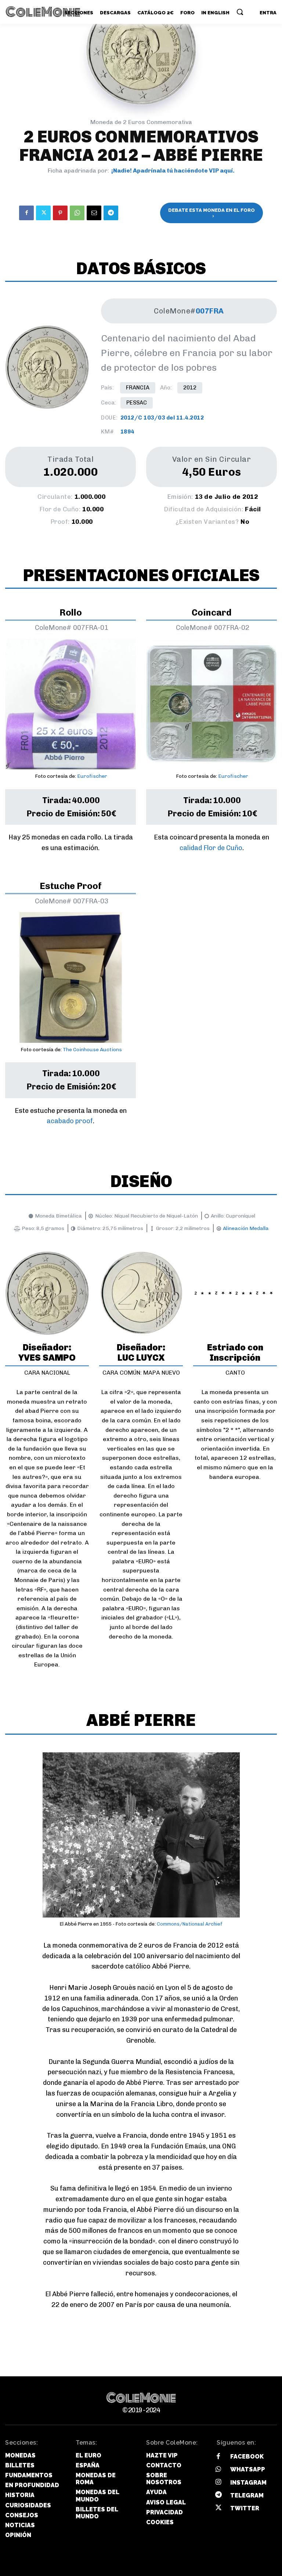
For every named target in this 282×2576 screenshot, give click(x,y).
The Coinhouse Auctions (92, 1050)
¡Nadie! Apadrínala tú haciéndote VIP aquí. (173, 170)
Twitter (245, 2508)
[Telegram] (111, 213)
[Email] (94, 213)
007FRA (210, 311)
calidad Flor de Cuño (211, 848)
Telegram (247, 2495)
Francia (138, 388)
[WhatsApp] (77, 213)
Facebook (247, 2457)
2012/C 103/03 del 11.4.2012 (162, 418)
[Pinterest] (60, 213)
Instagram (248, 2483)
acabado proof (70, 1121)
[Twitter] (43, 213)
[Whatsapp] (218, 2470)
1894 (127, 432)
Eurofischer (92, 776)
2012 (190, 388)
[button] (240, 12)
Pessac (137, 403)
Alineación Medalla (246, 1228)
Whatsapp (248, 2469)
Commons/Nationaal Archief (190, 1924)
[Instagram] (218, 2483)
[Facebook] (26, 213)
